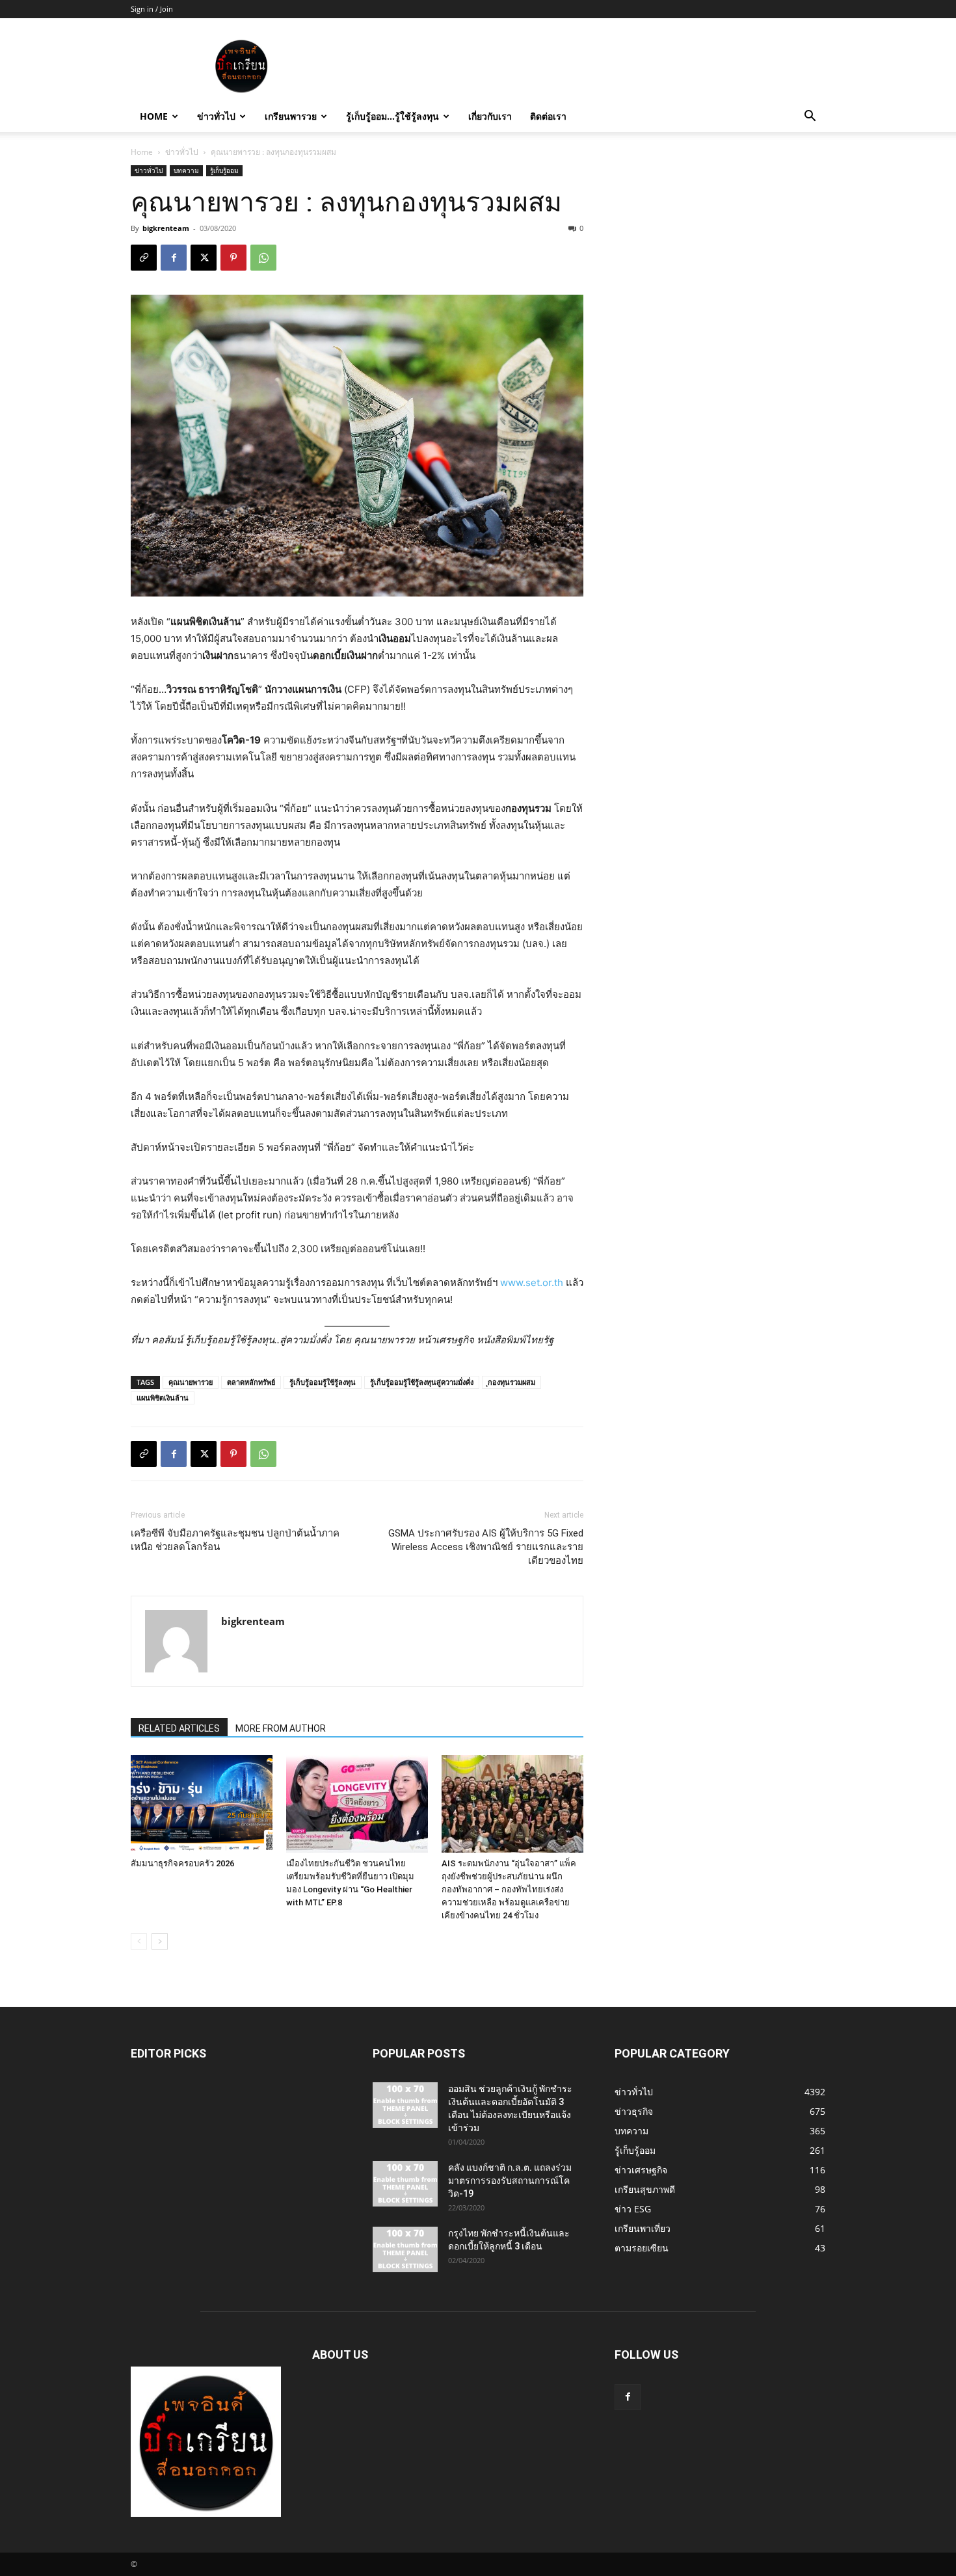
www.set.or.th (532, 1282)
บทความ (186, 170)
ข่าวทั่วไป (216, 116)
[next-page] (160, 1941)
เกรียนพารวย (291, 116)
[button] (810, 117)
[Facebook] (174, 258)
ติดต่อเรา (548, 116)
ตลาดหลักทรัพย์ (251, 1382)
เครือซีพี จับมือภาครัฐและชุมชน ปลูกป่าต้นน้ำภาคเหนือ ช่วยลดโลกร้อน (235, 1540)
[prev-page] (139, 1941)
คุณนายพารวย (191, 1382)
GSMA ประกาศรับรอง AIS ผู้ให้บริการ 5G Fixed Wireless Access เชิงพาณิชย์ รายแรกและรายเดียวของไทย (486, 1547)
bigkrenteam (166, 228)
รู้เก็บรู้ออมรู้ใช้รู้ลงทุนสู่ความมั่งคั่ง (422, 1382)
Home (154, 116)
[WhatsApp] (263, 258)
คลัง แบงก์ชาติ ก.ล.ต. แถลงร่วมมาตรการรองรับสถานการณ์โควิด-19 (510, 2180)
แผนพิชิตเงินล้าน (163, 1398)
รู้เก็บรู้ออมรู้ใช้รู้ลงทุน (323, 1382)
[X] (204, 258)
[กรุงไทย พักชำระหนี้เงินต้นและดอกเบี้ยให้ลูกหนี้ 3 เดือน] (405, 2249)
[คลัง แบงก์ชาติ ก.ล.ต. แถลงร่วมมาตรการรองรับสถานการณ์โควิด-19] (405, 2184)
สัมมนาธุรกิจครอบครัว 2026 (182, 1863)
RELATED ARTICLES (179, 1728)
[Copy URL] (144, 258)
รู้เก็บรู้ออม (224, 170)
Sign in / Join (152, 9)
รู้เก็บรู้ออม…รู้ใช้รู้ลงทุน (392, 116)
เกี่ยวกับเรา (490, 116)
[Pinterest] (233, 258)
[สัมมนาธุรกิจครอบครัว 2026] (202, 1804)
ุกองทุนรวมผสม (511, 1382)
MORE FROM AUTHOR (281, 1728)
